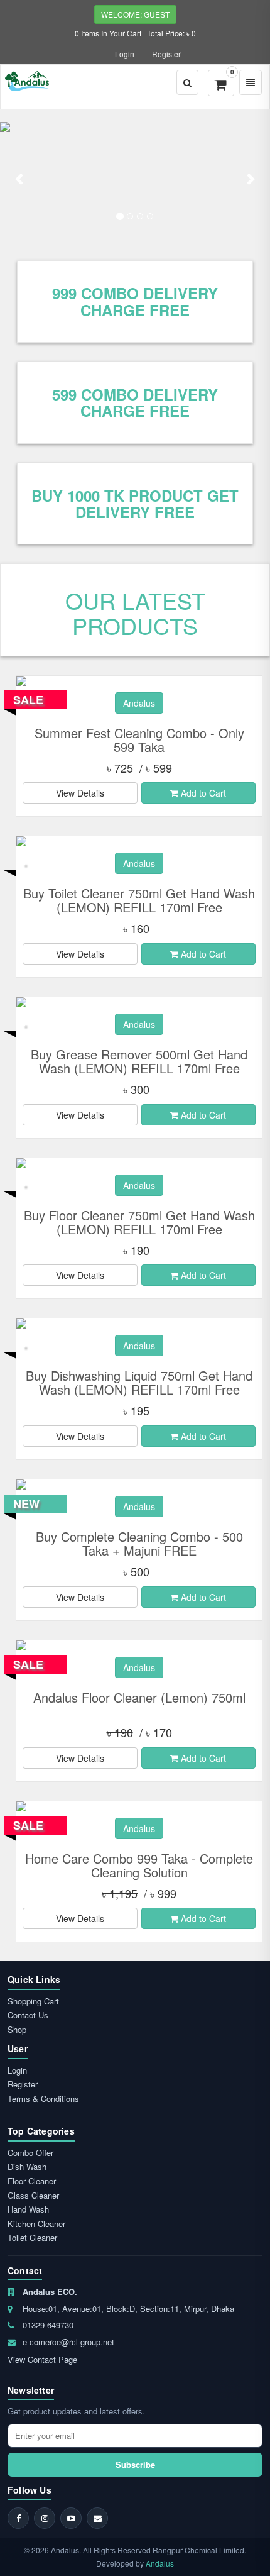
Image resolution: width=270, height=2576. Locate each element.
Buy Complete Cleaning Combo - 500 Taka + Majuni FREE (139, 1543)
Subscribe (135, 2464)
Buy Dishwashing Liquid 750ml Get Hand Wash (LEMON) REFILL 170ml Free (139, 1382)
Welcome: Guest (135, 14)
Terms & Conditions (43, 2098)
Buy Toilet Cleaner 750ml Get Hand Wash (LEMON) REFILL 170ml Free (139, 900)
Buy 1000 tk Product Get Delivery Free (135, 504)
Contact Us (28, 2015)
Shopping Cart (33, 2001)
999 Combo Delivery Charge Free (135, 301)
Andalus (160, 2563)
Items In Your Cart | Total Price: (135, 33)
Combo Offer (30, 2153)
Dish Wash (27, 2166)
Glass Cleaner (33, 2195)
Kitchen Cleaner (36, 2224)
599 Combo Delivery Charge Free (135, 402)
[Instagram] (45, 2518)
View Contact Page (42, 2359)
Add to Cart (202, 793)
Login (125, 54)
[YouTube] (71, 2518)
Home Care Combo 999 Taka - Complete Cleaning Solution (139, 1865)
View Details (80, 793)
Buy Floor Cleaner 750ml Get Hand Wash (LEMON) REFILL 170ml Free (139, 1222)
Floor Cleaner (32, 2181)
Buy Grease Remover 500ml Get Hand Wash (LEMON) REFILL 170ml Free (139, 1061)
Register (166, 54)
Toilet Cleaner (32, 2237)
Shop (17, 2029)
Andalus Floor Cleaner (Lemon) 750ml (139, 1697)
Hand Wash (28, 2209)
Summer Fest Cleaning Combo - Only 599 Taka (139, 740)
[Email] (97, 2518)
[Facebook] (18, 2518)
